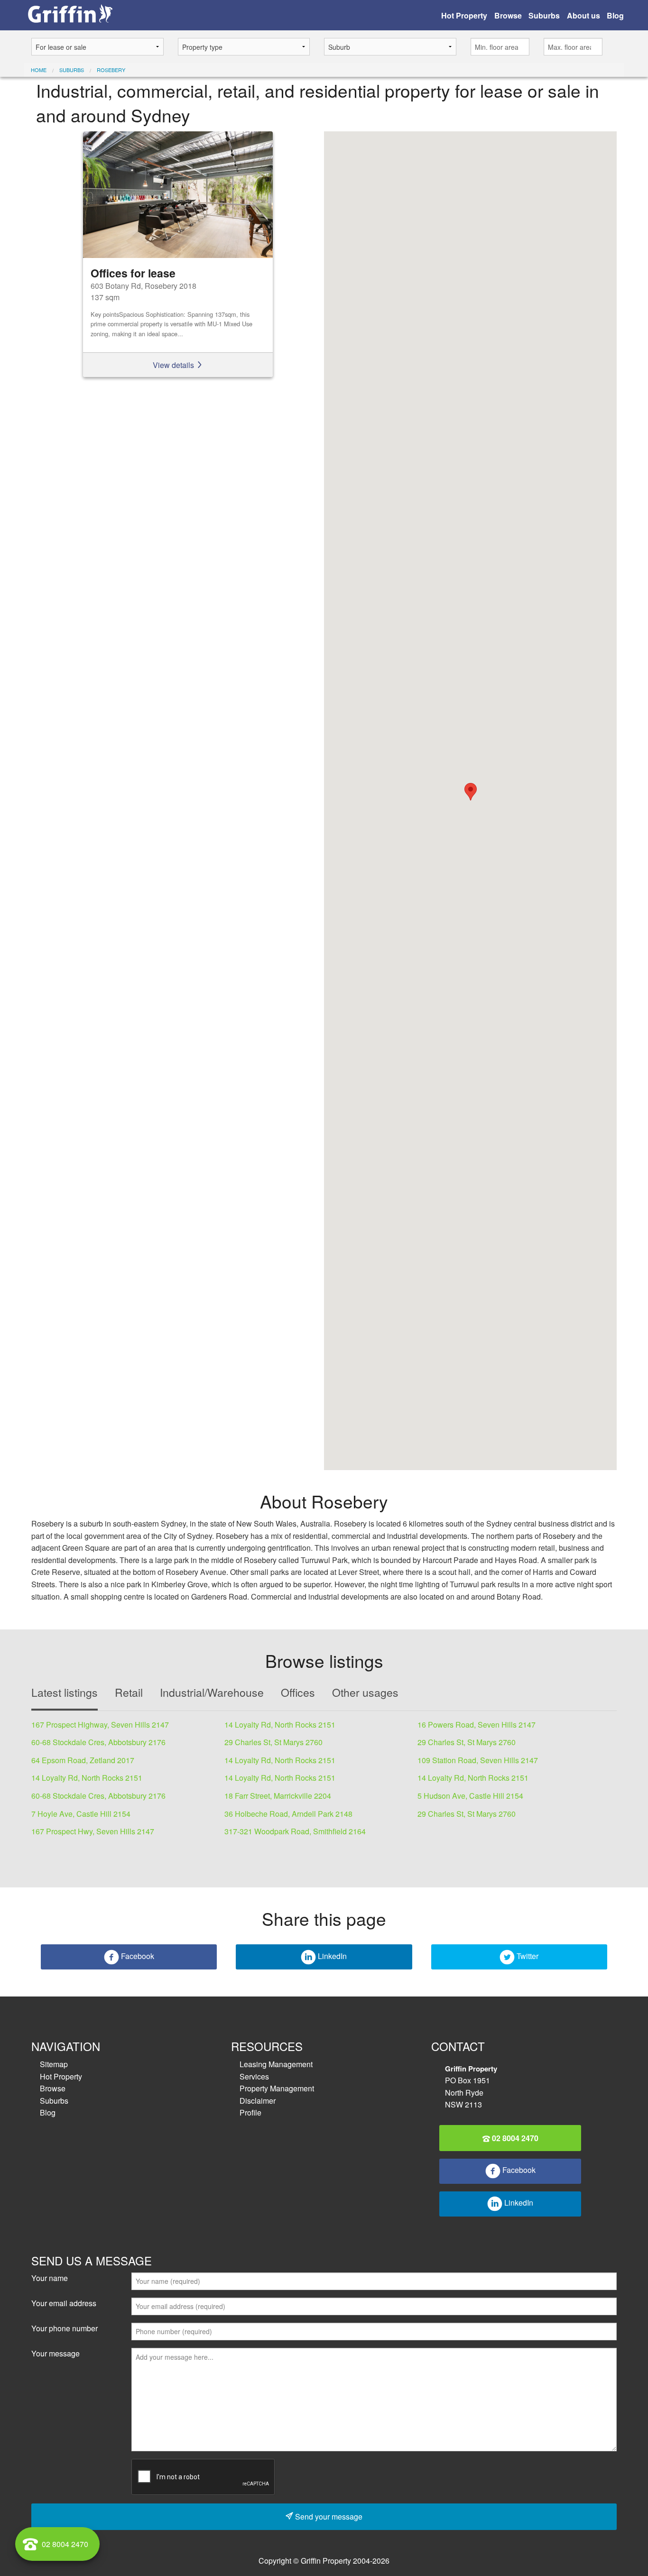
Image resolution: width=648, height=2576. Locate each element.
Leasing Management (276, 2064)
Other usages (365, 1692)
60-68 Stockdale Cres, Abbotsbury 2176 (98, 1742)
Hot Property (464, 15)
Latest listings (65, 1692)
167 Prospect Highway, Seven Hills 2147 (100, 1725)
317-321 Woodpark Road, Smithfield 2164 (295, 1831)
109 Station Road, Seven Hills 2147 (478, 1760)
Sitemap (54, 2064)
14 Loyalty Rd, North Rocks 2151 (280, 1725)
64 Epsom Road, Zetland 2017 (83, 1760)
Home (39, 70)
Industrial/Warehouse (212, 1692)
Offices (298, 1692)
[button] (471, 792)
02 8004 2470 (514, 2138)
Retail (129, 1692)
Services (254, 2076)
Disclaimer (258, 2101)
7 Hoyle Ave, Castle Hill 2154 (81, 1814)
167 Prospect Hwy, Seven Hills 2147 (93, 1831)
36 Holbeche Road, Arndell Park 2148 (288, 1814)
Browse (508, 15)
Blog (615, 15)
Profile (250, 2112)
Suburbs (544, 15)
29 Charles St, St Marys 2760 (273, 1742)
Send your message (328, 2516)
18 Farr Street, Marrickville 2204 (278, 1796)
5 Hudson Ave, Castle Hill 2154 (470, 1796)
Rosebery (111, 70)
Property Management (277, 2088)
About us (583, 15)
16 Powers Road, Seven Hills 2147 (477, 1725)
